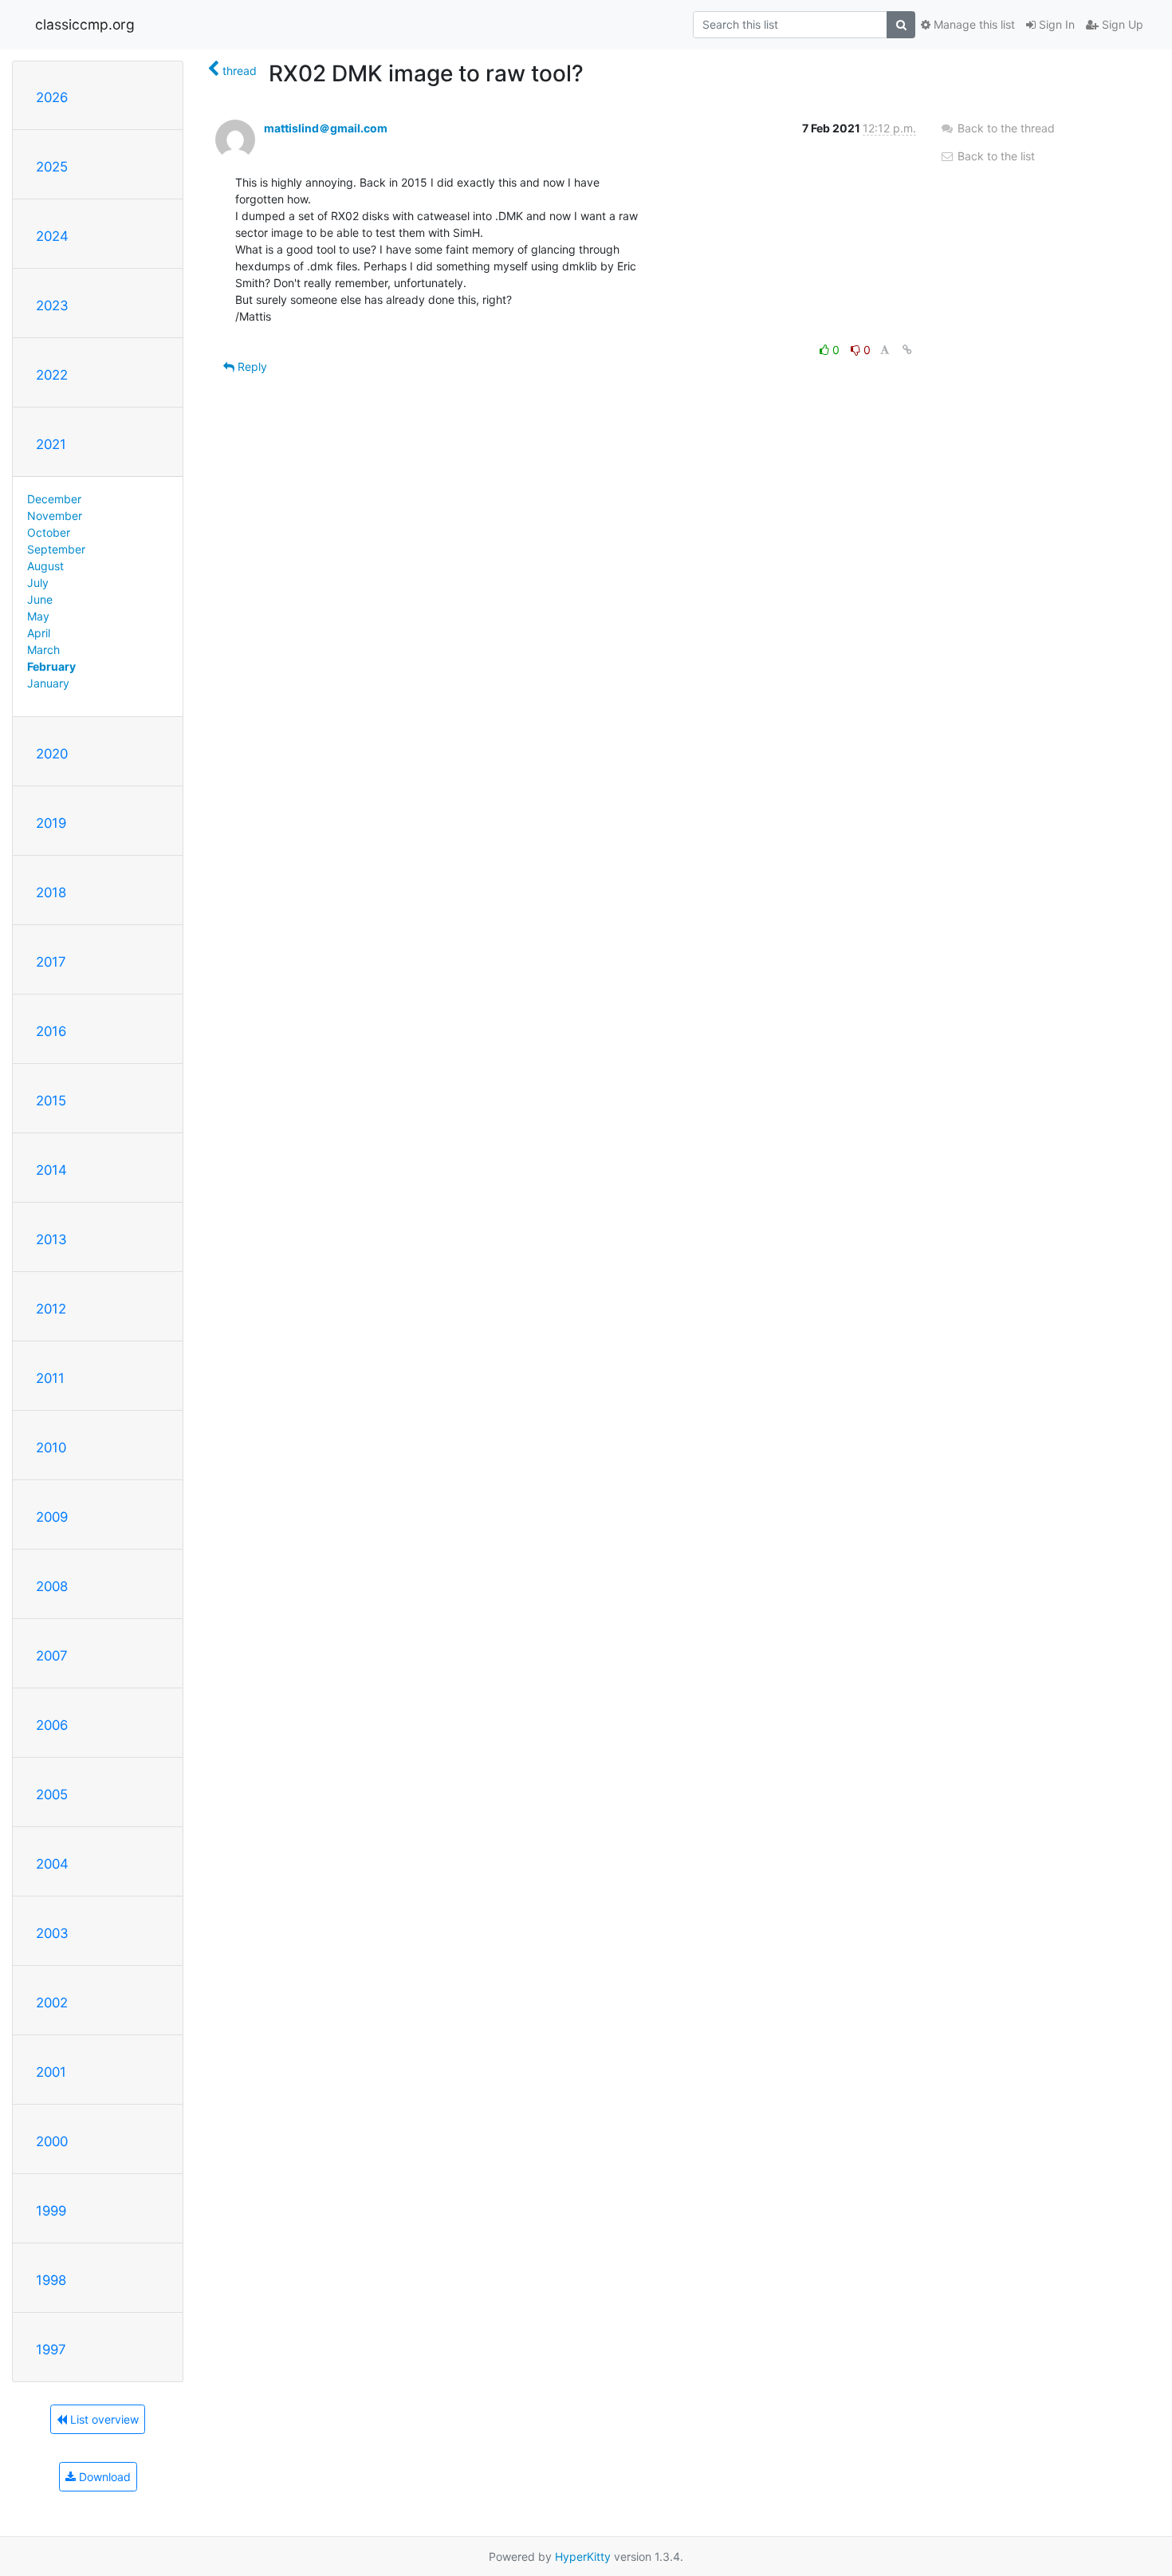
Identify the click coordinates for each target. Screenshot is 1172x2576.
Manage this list (973, 24)
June (40, 599)
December (54, 499)
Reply (251, 366)
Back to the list (995, 156)
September (56, 549)
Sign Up (1121, 24)
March (43, 650)
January (48, 683)
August (45, 566)
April (39, 633)
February (51, 666)
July (38, 583)
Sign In (1055, 24)
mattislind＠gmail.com (326, 128)
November (55, 516)
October (49, 532)
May (38, 616)
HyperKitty (583, 2556)
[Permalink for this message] (907, 350)
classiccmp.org (85, 24)
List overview (103, 2419)
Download (103, 2477)
